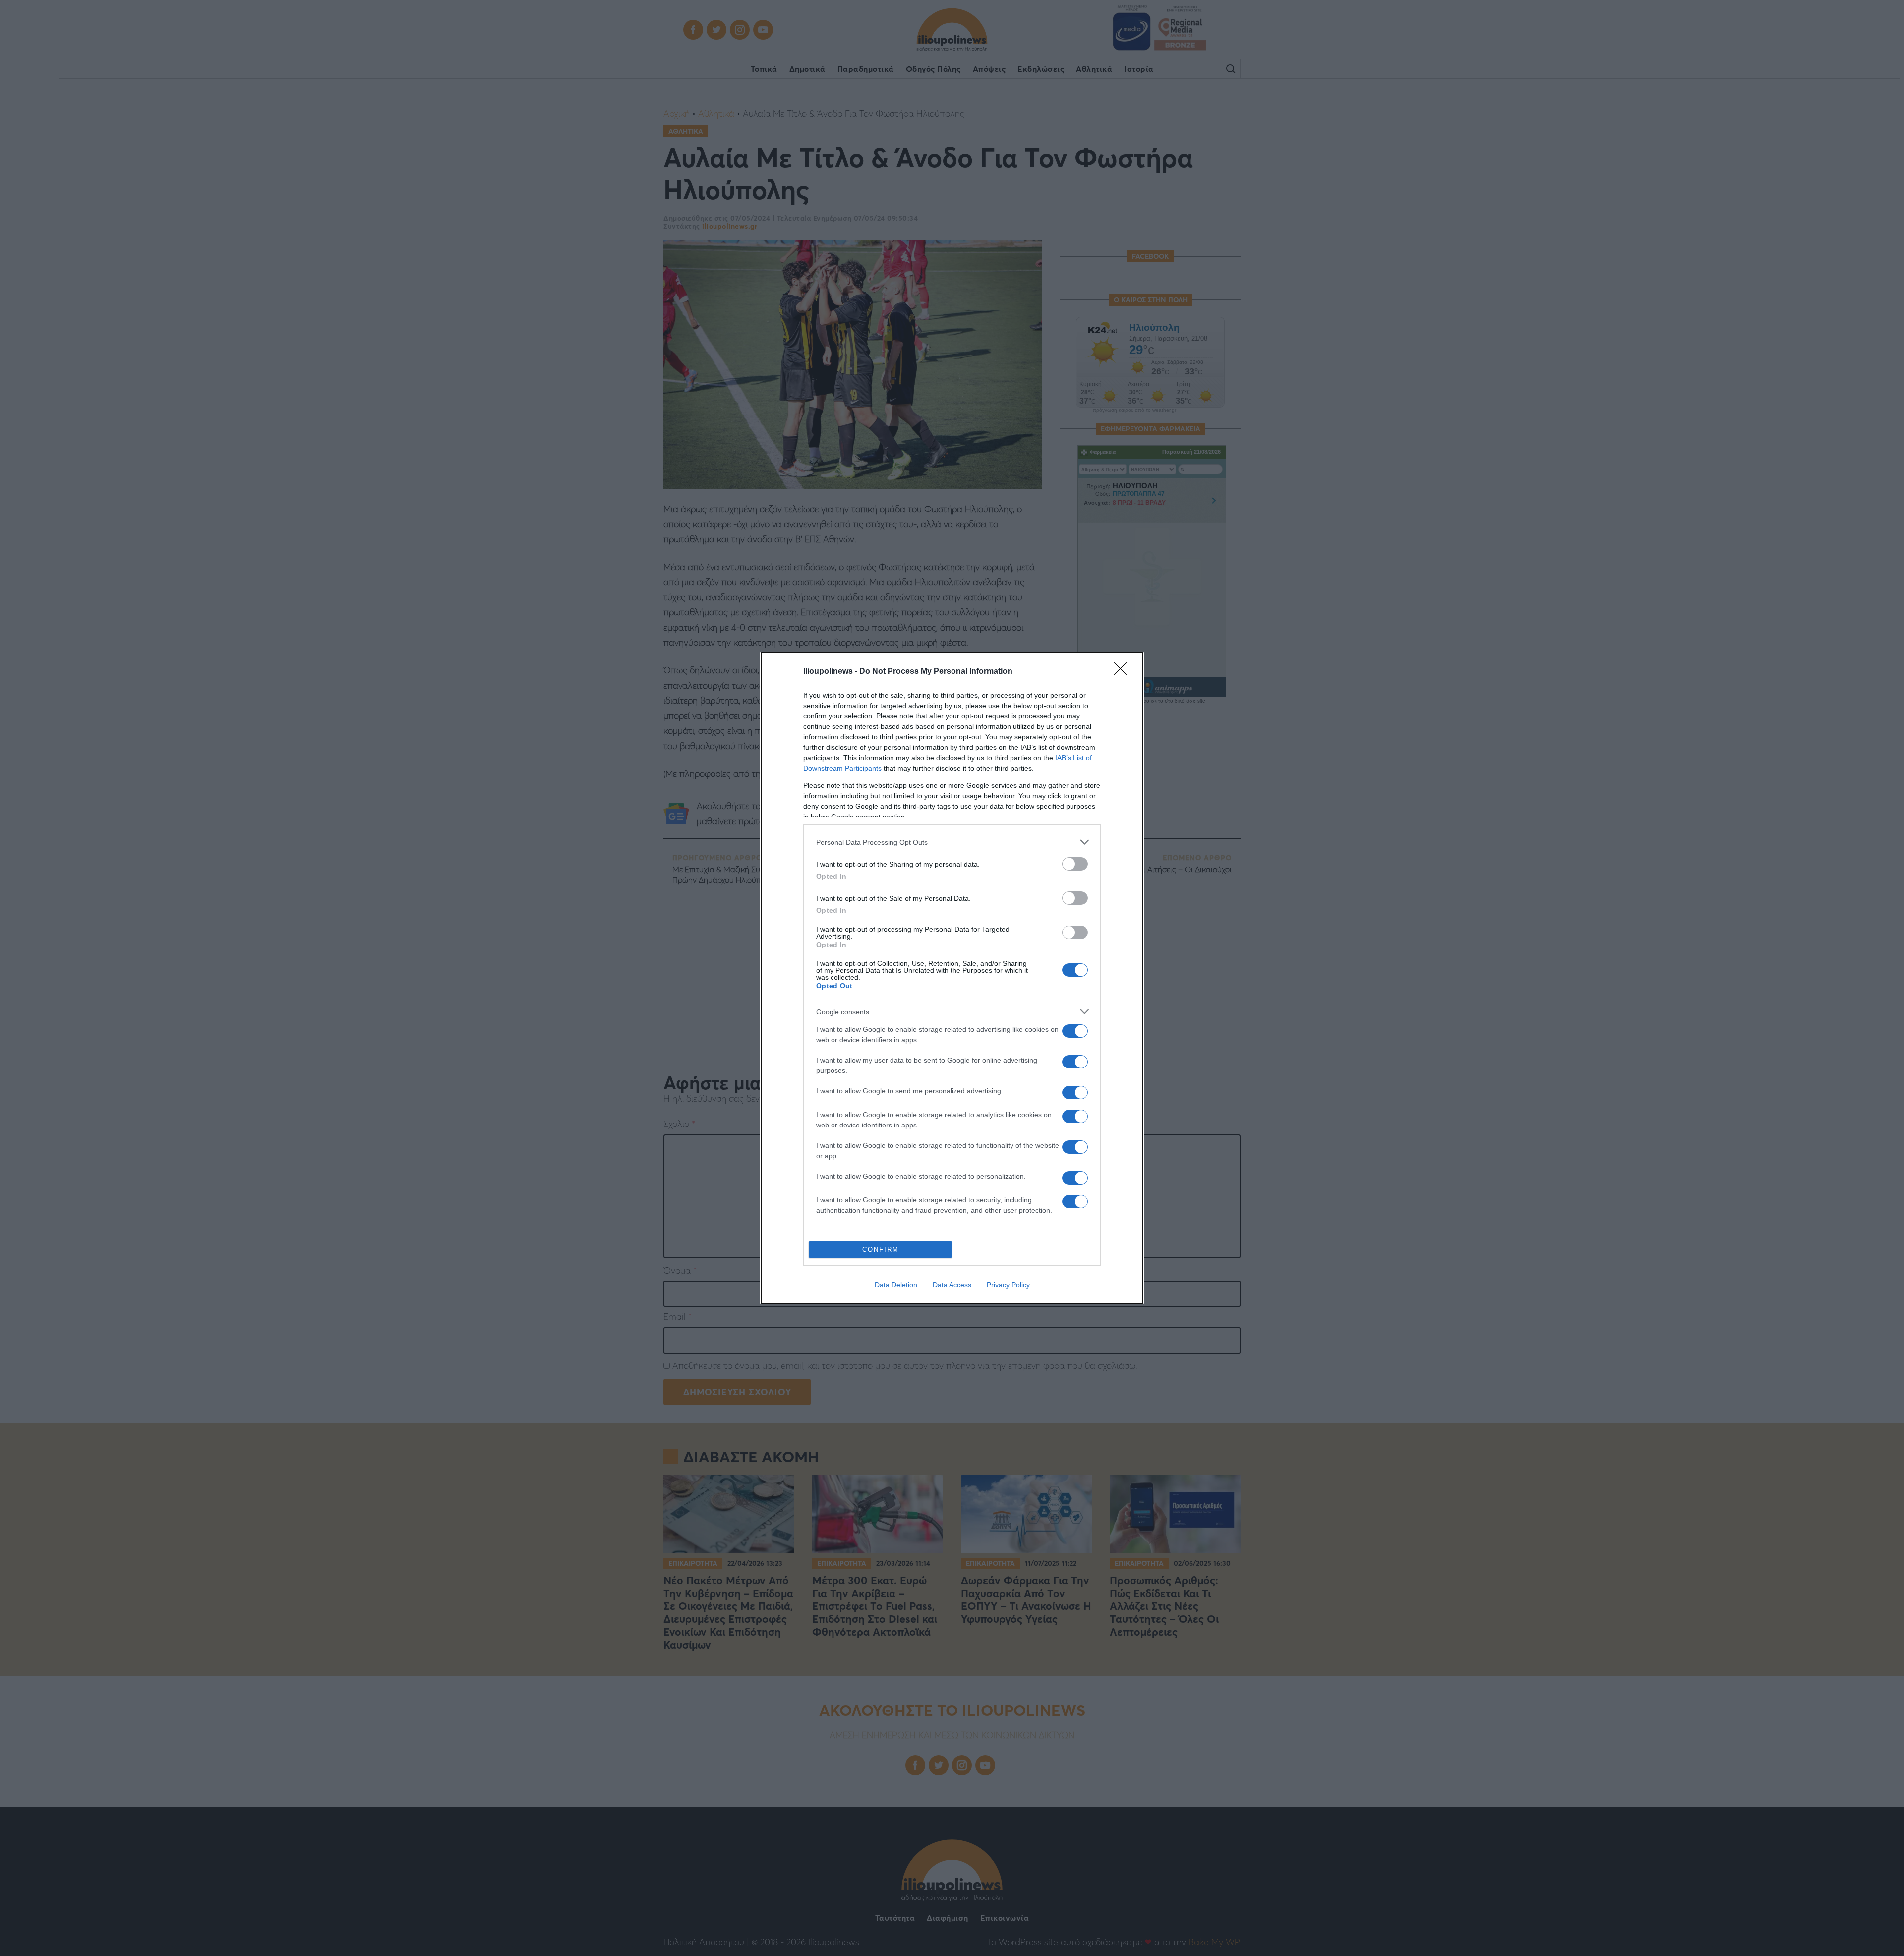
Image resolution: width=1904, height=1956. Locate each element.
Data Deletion (896, 1285)
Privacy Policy (1008, 1285)
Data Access (952, 1285)
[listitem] (952, 842)
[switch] (1075, 864)
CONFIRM (881, 1250)
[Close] (1124, 672)
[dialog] (952, 978)
